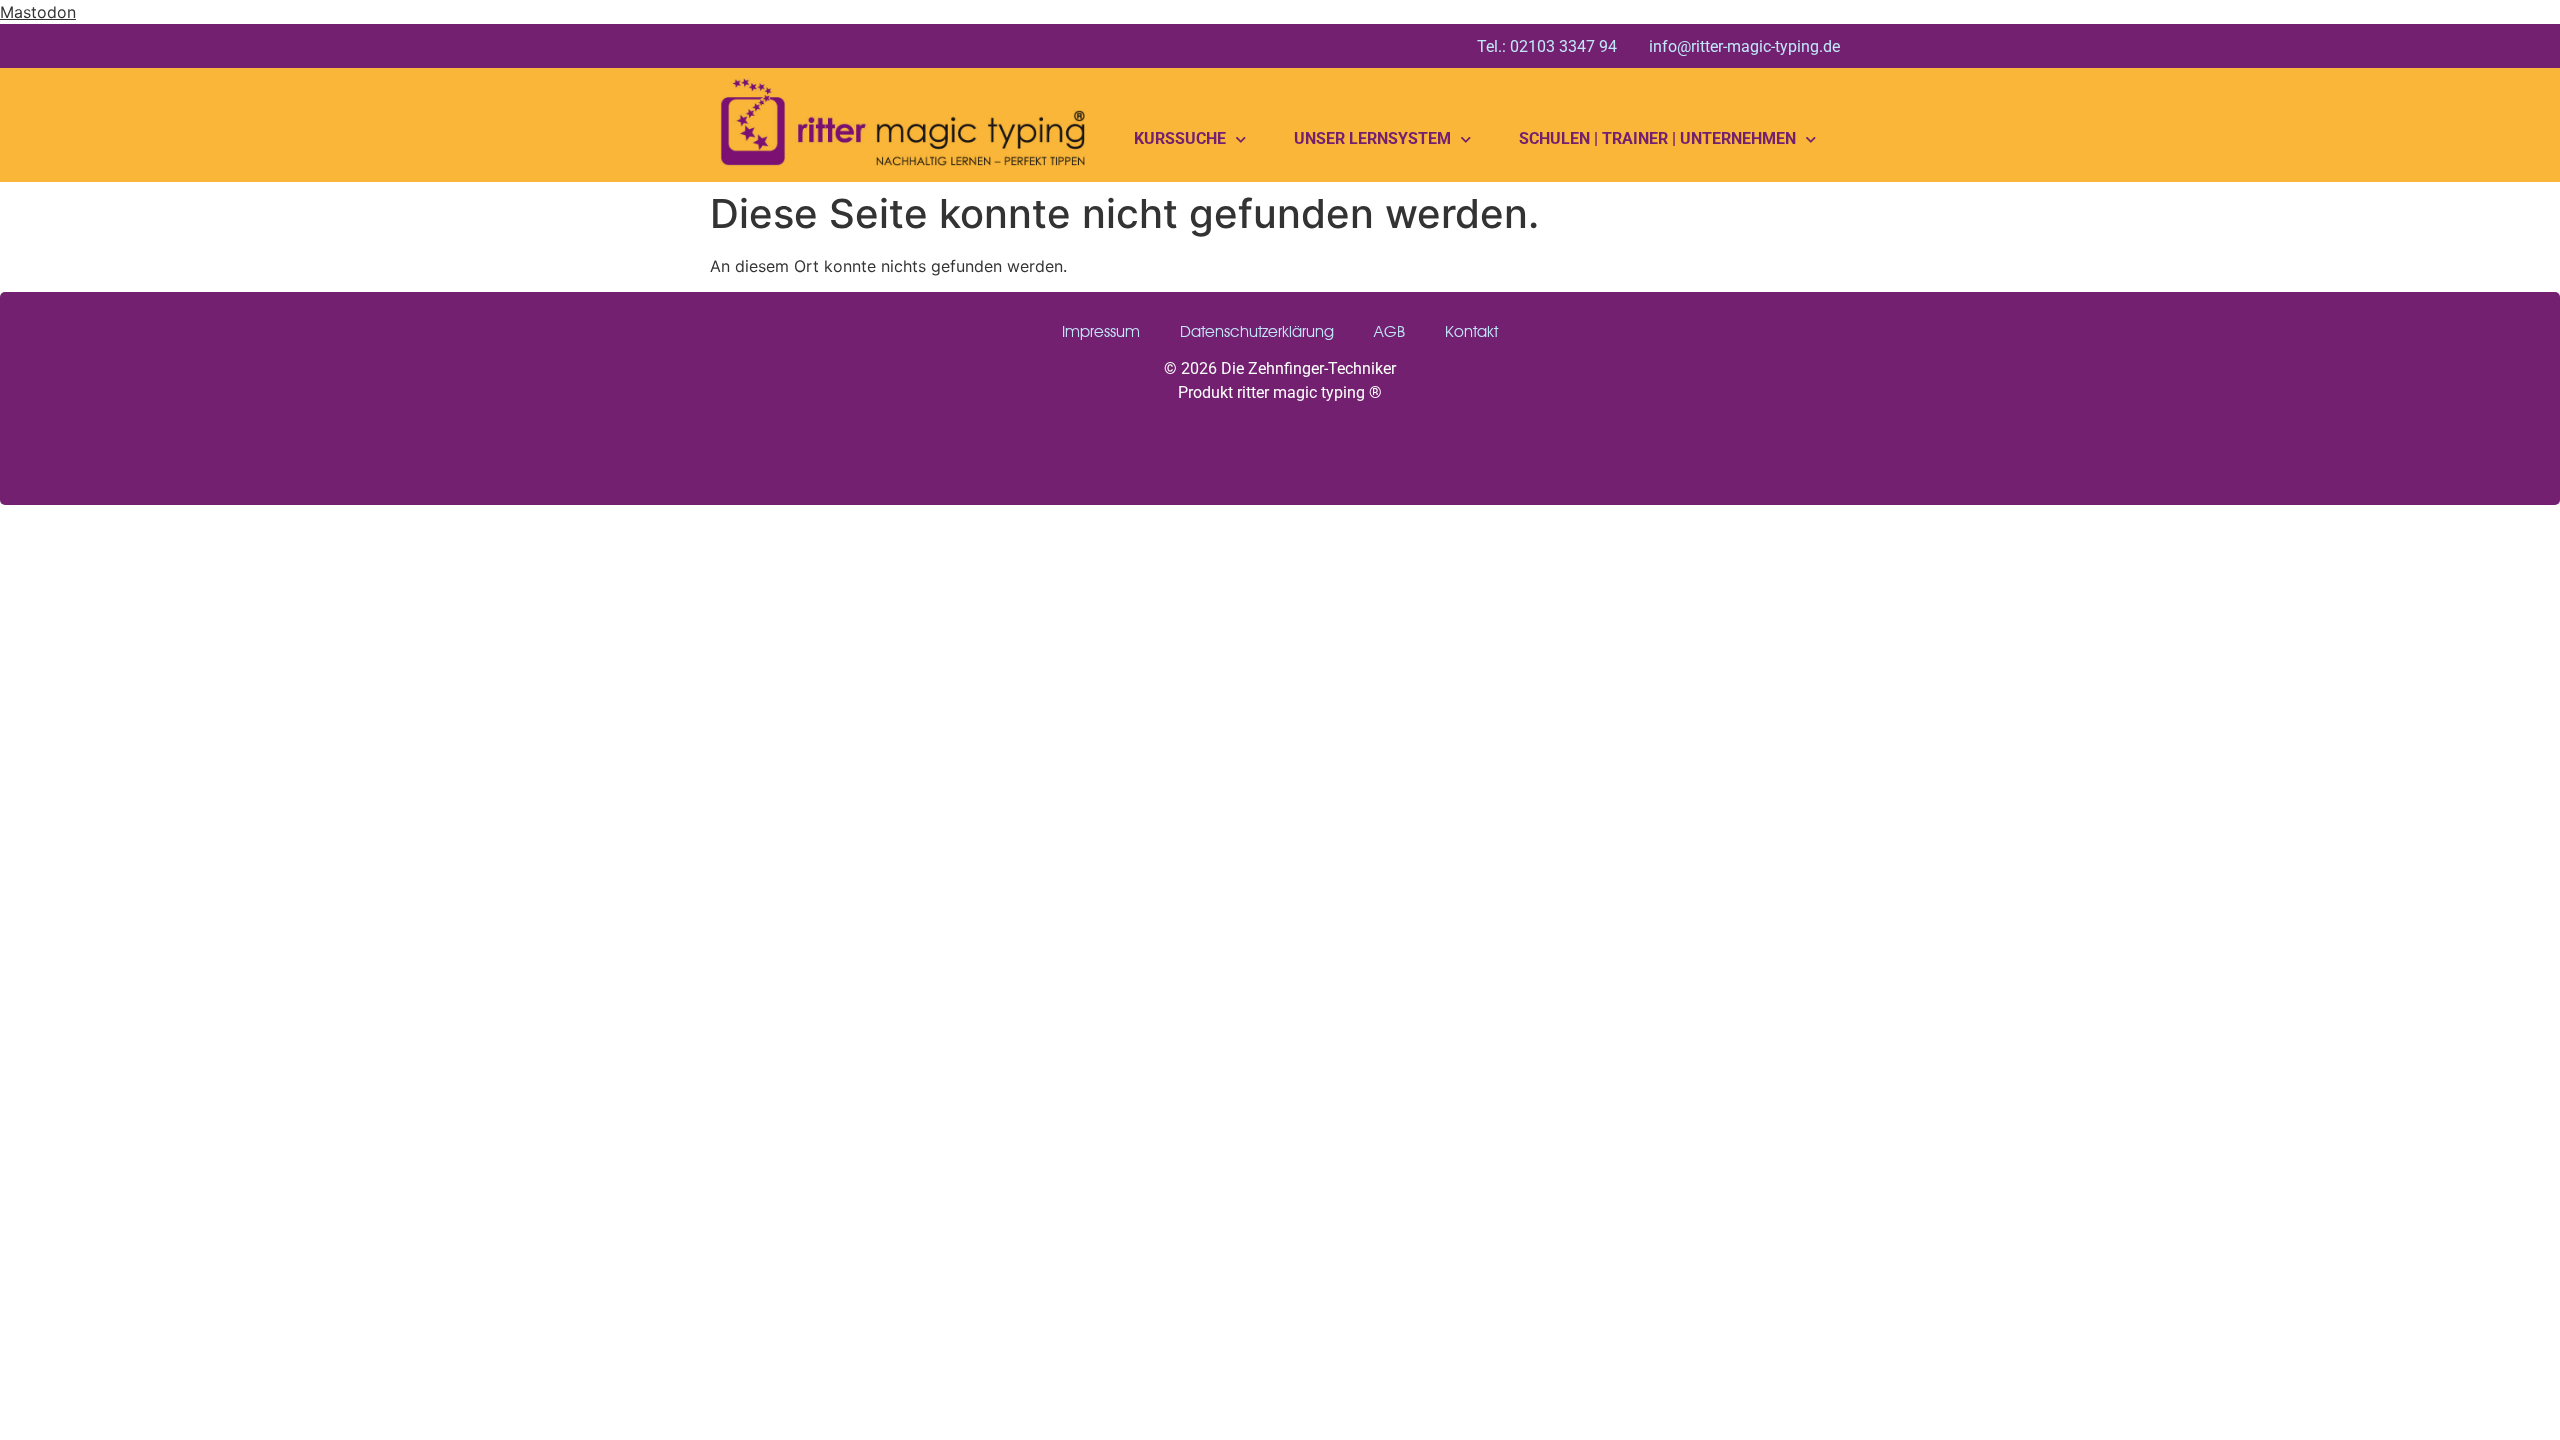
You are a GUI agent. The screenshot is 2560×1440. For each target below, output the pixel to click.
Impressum (1101, 331)
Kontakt (1471, 331)
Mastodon (38, 12)
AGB (1389, 331)
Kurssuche (1180, 138)
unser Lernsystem (1372, 138)
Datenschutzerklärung (1257, 331)
